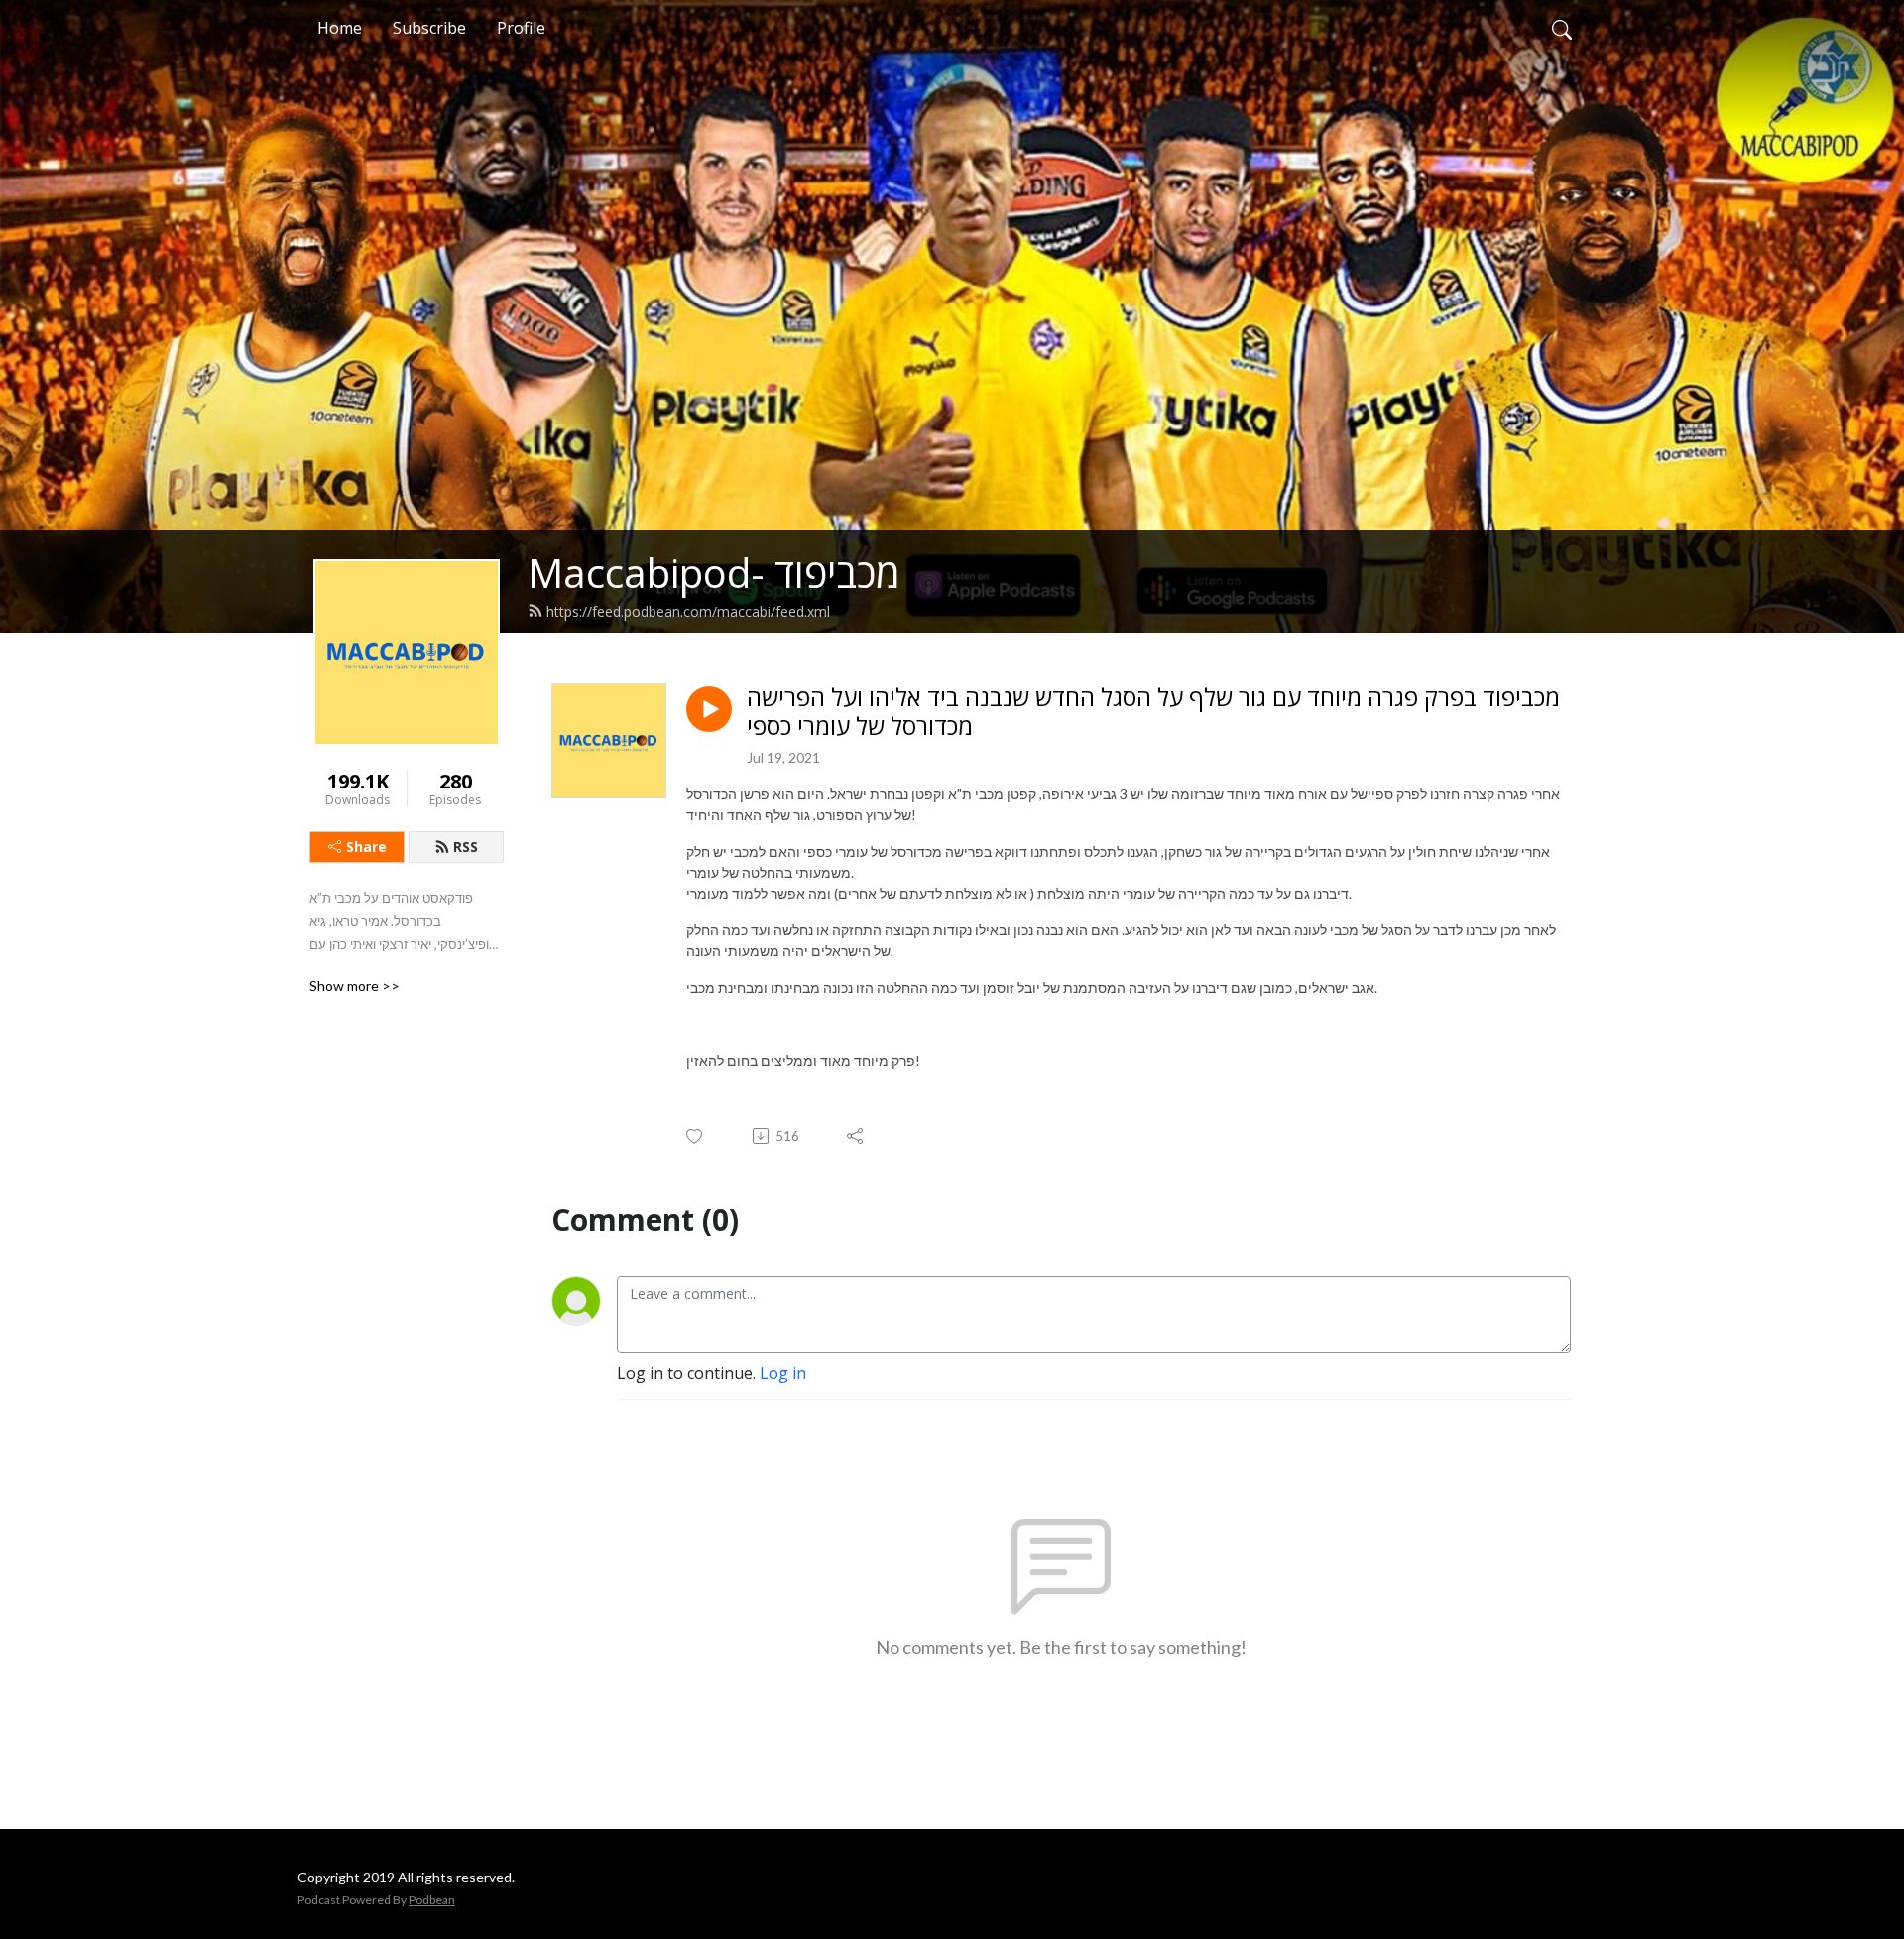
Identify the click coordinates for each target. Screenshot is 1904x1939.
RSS (466, 847)
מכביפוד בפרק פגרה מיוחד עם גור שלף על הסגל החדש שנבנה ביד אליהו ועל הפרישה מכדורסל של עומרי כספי (1153, 712)
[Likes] (696, 1136)
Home (340, 28)
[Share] (856, 1136)
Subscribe (429, 28)
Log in (783, 1373)
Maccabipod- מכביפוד (714, 573)
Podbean (432, 1900)
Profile (521, 28)
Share (366, 847)
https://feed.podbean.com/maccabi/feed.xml (688, 611)
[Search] (1562, 28)
